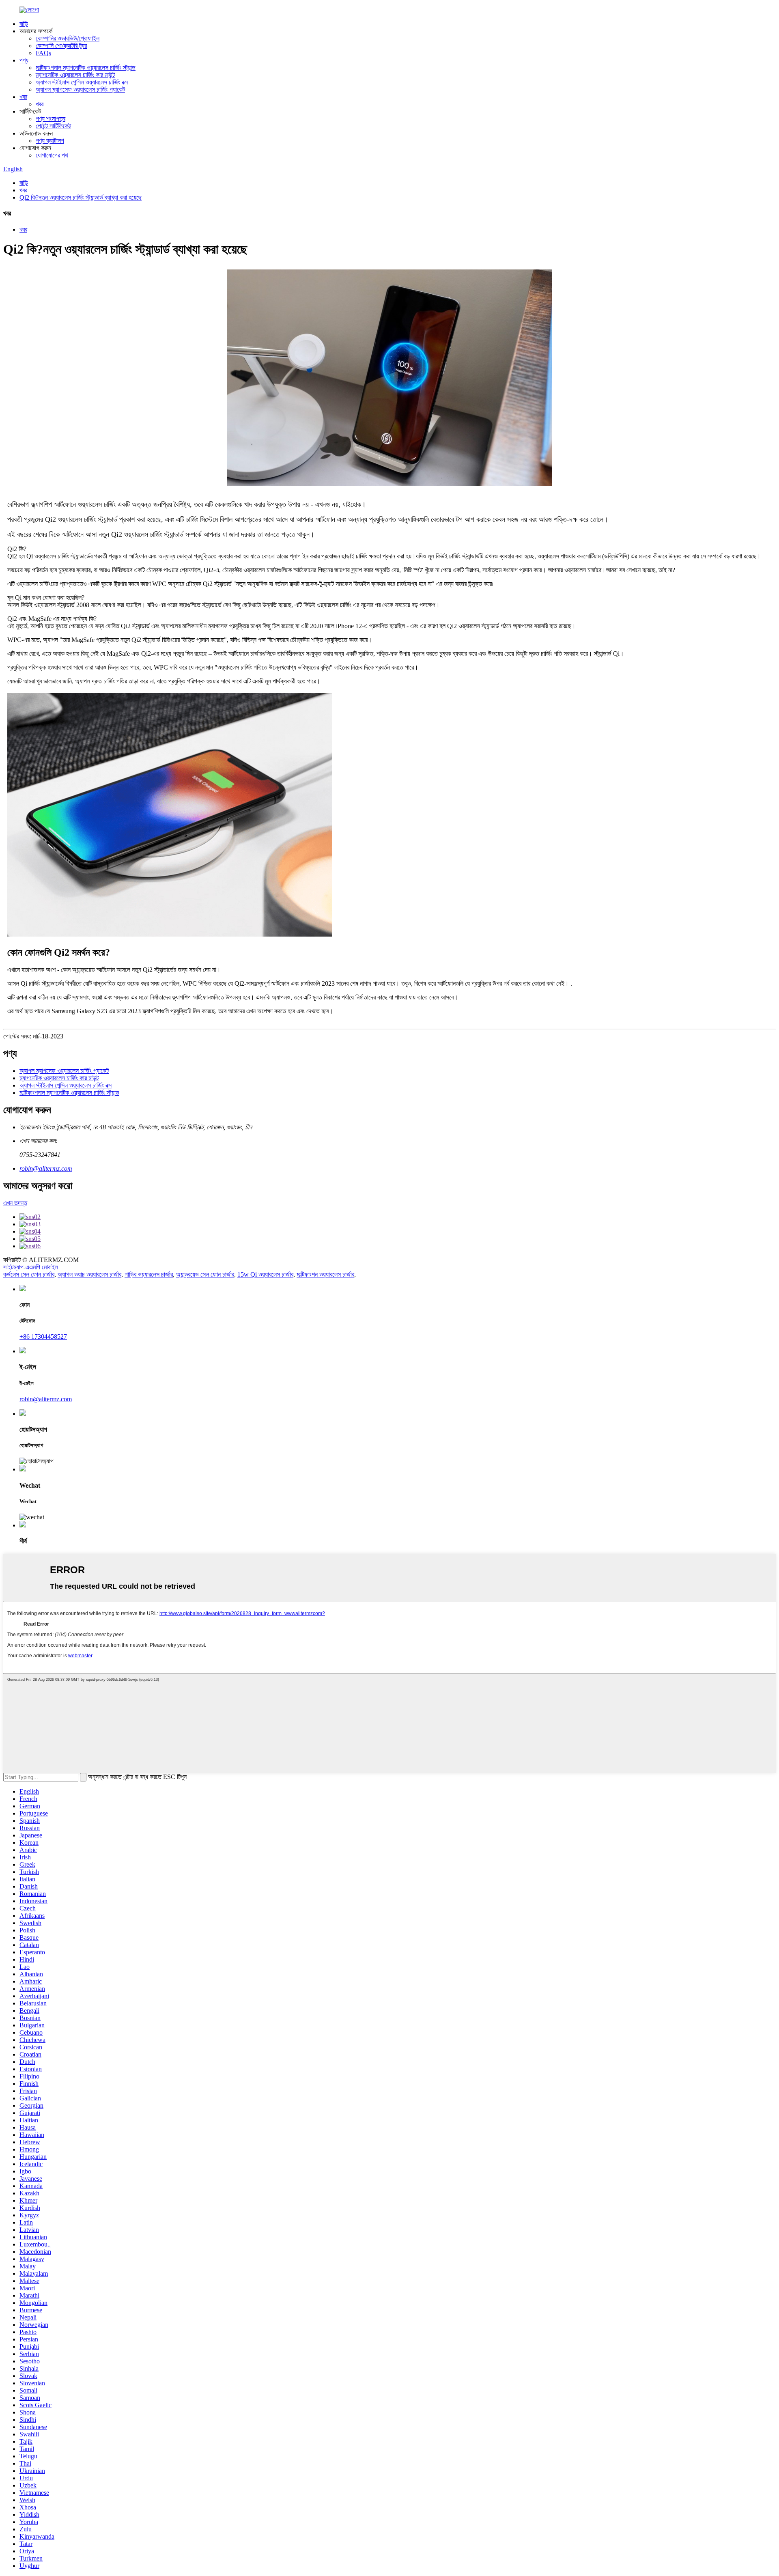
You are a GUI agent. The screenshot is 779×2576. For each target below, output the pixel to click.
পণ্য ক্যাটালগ (50, 141)
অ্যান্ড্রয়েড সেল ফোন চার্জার (205, 1274)
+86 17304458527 (43, 1336)
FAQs (43, 53)
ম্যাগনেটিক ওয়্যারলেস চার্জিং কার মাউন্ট (75, 75)
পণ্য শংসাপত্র (51, 119)
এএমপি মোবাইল (42, 1267)
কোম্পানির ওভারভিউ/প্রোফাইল (68, 38)
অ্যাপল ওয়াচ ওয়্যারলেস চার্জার (89, 1274)
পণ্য (24, 60)
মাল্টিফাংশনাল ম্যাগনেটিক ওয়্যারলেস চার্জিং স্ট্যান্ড (86, 68)
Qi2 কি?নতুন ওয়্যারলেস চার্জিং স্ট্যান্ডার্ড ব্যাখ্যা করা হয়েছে (81, 197)
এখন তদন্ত (15, 1203)
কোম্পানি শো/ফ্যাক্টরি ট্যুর (61, 46)
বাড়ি (24, 24)
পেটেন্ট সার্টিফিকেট (53, 126)
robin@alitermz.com (46, 1168)
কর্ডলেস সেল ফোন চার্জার (29, 1274)
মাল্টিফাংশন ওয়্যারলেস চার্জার (325, 1274)
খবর (23, 97)
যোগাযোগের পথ (52, 155)
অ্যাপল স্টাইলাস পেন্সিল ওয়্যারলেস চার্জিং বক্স (82, 82)
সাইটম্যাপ (13, 1267)
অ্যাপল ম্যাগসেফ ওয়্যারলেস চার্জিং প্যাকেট (80, 89)
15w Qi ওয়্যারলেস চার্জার (265, 1274)
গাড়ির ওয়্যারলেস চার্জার (149, 1274)
